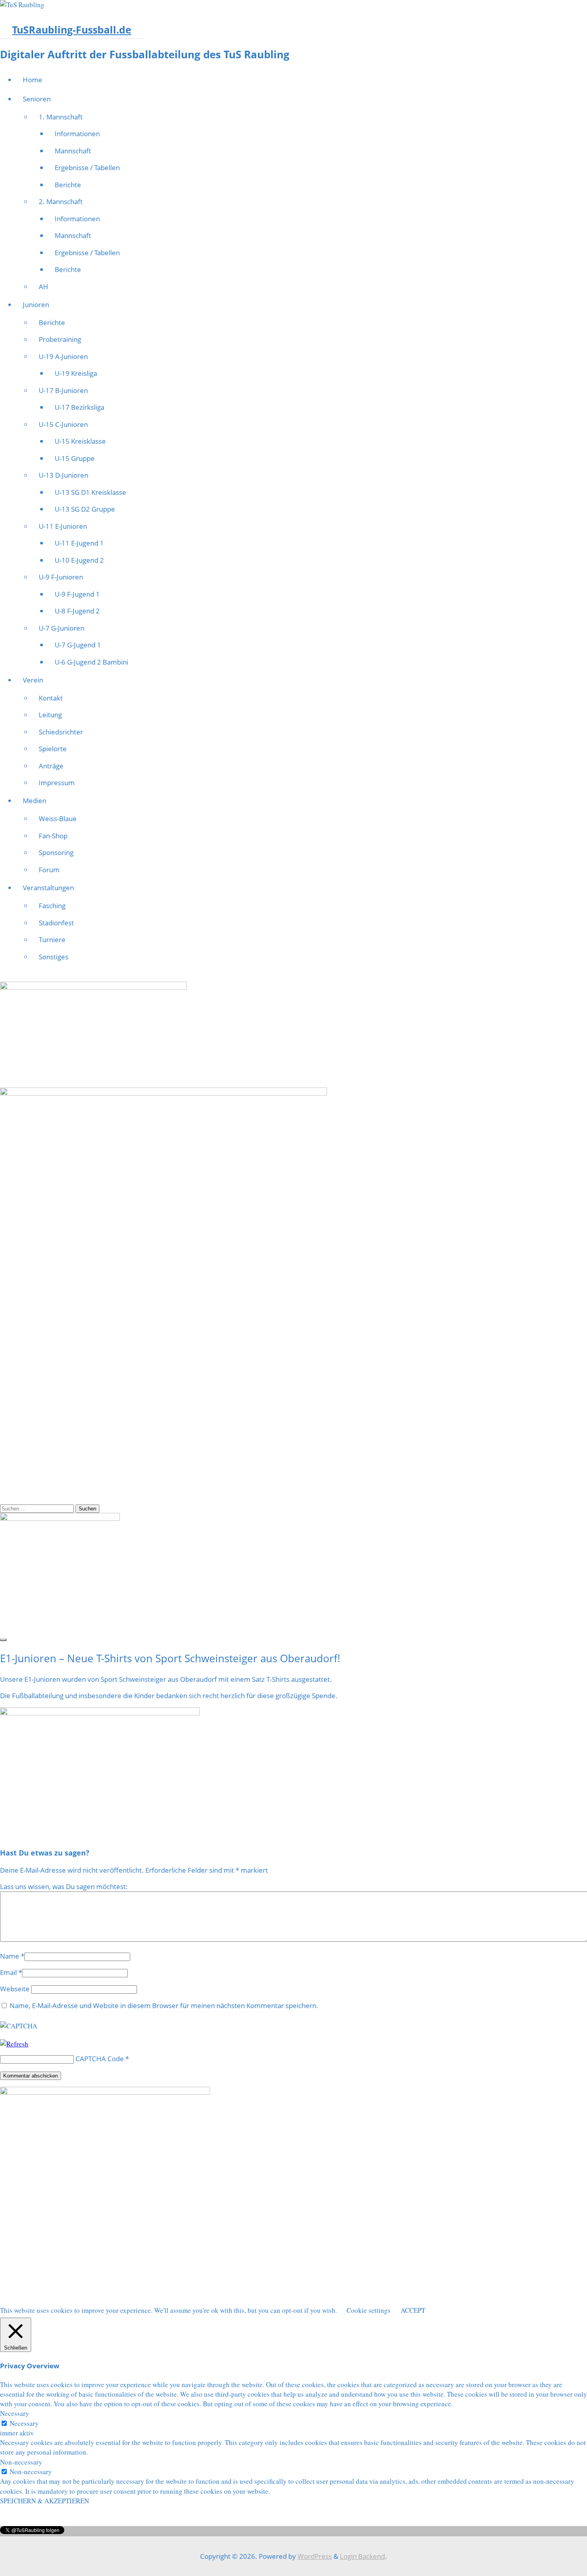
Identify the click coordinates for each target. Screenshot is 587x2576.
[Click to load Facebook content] (3, 1640)
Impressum (57, 783)
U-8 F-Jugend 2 (77, 611)
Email (8, 1972)
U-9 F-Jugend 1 (77, 594)
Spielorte (53, 749)
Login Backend (362, 2556)
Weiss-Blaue (58, 819)
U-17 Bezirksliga (79, 407)
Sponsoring (56, 852)
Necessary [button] (15, 2413)
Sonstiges (54, 957)
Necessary (24, 2423)
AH (44, 287)
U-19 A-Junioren (63, 356)
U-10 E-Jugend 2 (79, 560)
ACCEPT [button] (413, 2310)
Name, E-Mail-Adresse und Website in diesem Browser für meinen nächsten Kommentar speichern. (164, 2005)
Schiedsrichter (61, 732)
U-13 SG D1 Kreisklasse (90, 492)
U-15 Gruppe (75, 458)
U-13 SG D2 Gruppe (85, 509)
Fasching (52, 906)
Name (10, 1956)
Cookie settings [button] (369, 2310)
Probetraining (60, 339)
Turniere (52, 940)
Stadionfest (56, 923)
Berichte (68, 185)
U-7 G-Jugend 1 (78, 645)
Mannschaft (73, 151)
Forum (49, 870)
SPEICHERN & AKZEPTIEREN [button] (45, 2501)
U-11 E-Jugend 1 (79, 543)
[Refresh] (14, 2044)
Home (33, 80)
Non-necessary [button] (21, 2462)
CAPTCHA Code (100, 2059)
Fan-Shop (53, 836)
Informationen (77, 134)
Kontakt (51, 698)
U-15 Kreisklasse (80, 441)
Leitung (50, 715)
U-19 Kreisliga (76, 373)
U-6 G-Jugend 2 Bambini (91, 662)
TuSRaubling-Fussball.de (72, 30)
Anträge (51, 766)
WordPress (315, 2556)
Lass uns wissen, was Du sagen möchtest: (64, 1886)
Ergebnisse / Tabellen (87, 168)
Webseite (15, 1989)
